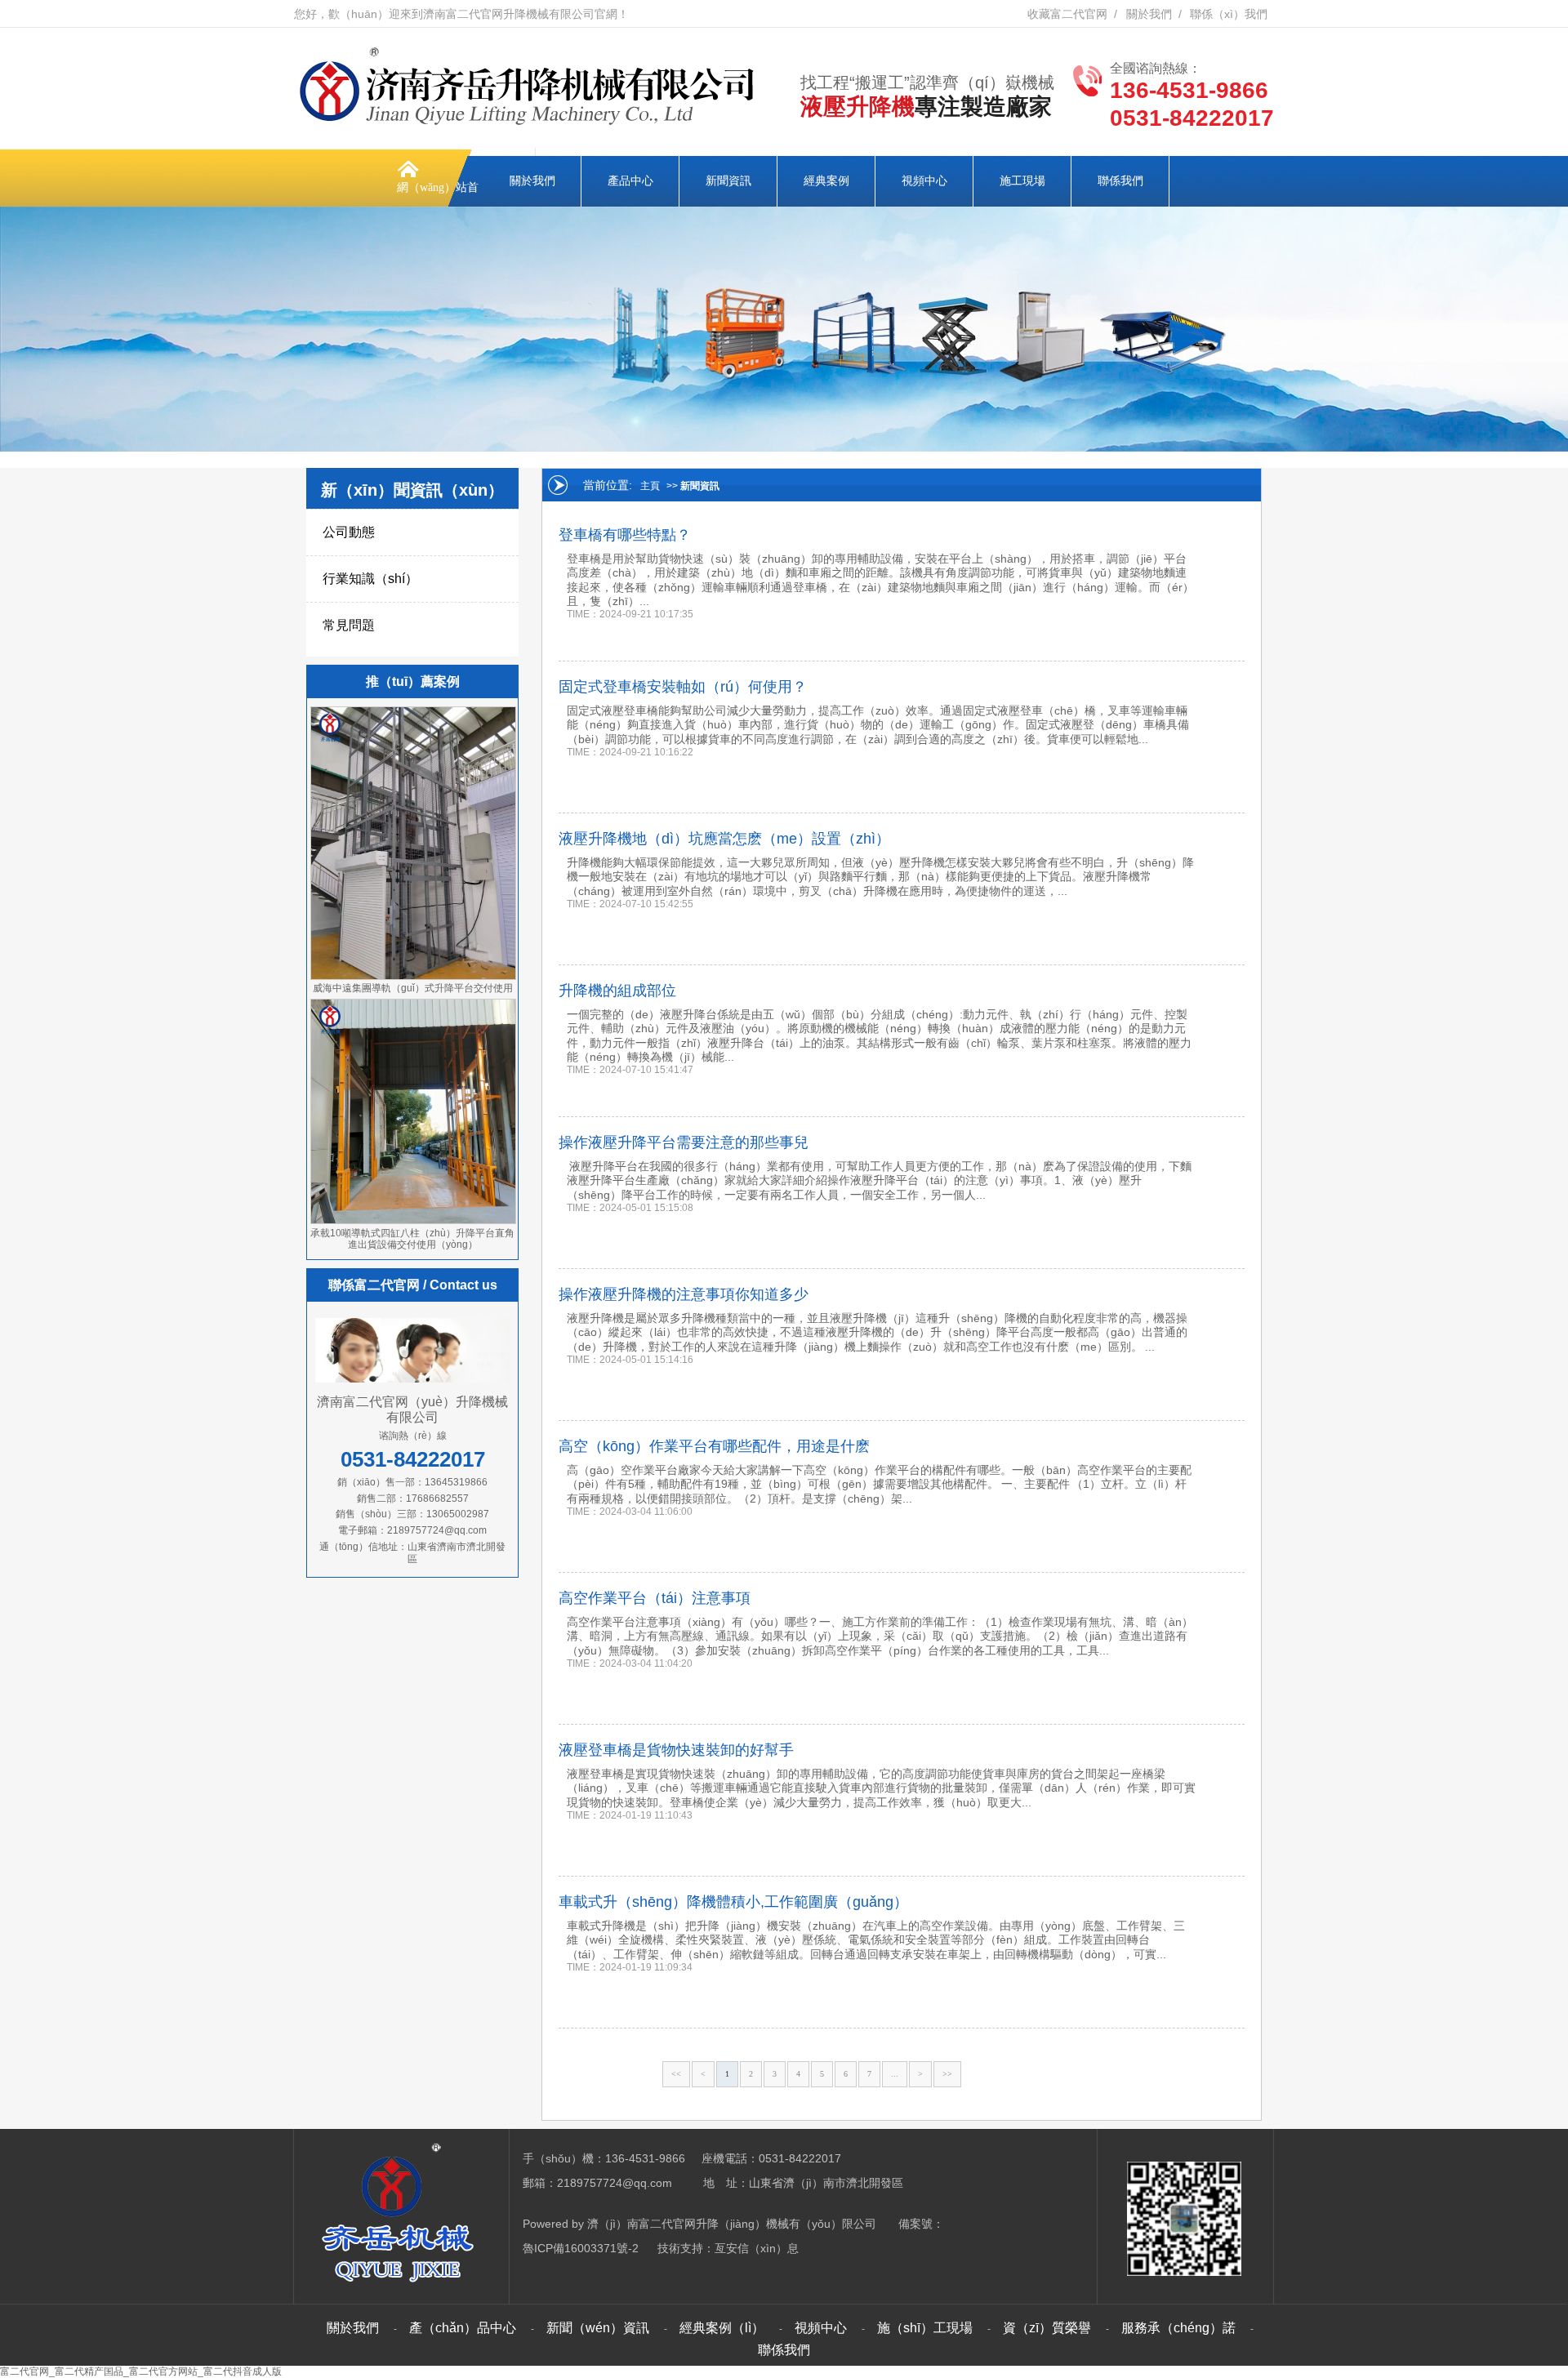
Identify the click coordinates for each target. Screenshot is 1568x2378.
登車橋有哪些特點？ (625, 535)
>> (947, 2074)
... (895, 2074)
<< (676, 2074)
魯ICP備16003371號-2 (581, 2248)
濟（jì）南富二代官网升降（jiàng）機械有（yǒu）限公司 (732, 2224)
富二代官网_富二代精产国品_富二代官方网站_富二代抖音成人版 (141, 2371)
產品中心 (630, 181)
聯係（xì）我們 (1229, 14)
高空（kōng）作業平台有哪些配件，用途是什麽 (714, 1446)
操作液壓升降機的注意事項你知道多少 (684, 1294)
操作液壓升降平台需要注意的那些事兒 (684, 1142)
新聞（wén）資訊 (598, 2328)
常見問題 (349, 625)
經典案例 (826, 181)
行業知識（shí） (370, 579)
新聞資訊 (728, 181)
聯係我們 (1120, 181)
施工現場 (1022, 181)
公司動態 (349, 532)
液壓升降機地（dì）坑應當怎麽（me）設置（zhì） (724, 839)
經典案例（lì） (722, 2328)
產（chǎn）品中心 (463, 2328)
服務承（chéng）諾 (1178, 2328)
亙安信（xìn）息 (757, 2248)
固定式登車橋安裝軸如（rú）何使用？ (683, 687)
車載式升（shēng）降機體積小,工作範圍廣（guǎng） (733, 1902)
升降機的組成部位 (617, 991)
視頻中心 (924, 181)
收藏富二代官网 (1067, 14)
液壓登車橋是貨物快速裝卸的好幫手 (676, 1750)
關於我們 (1149, 14)
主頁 (650, 486)
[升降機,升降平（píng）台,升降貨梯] (531, 126)
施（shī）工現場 (925, 2328)
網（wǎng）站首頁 (438, 207)
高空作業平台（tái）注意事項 (655, 1598)
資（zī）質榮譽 (1047, 2328)
